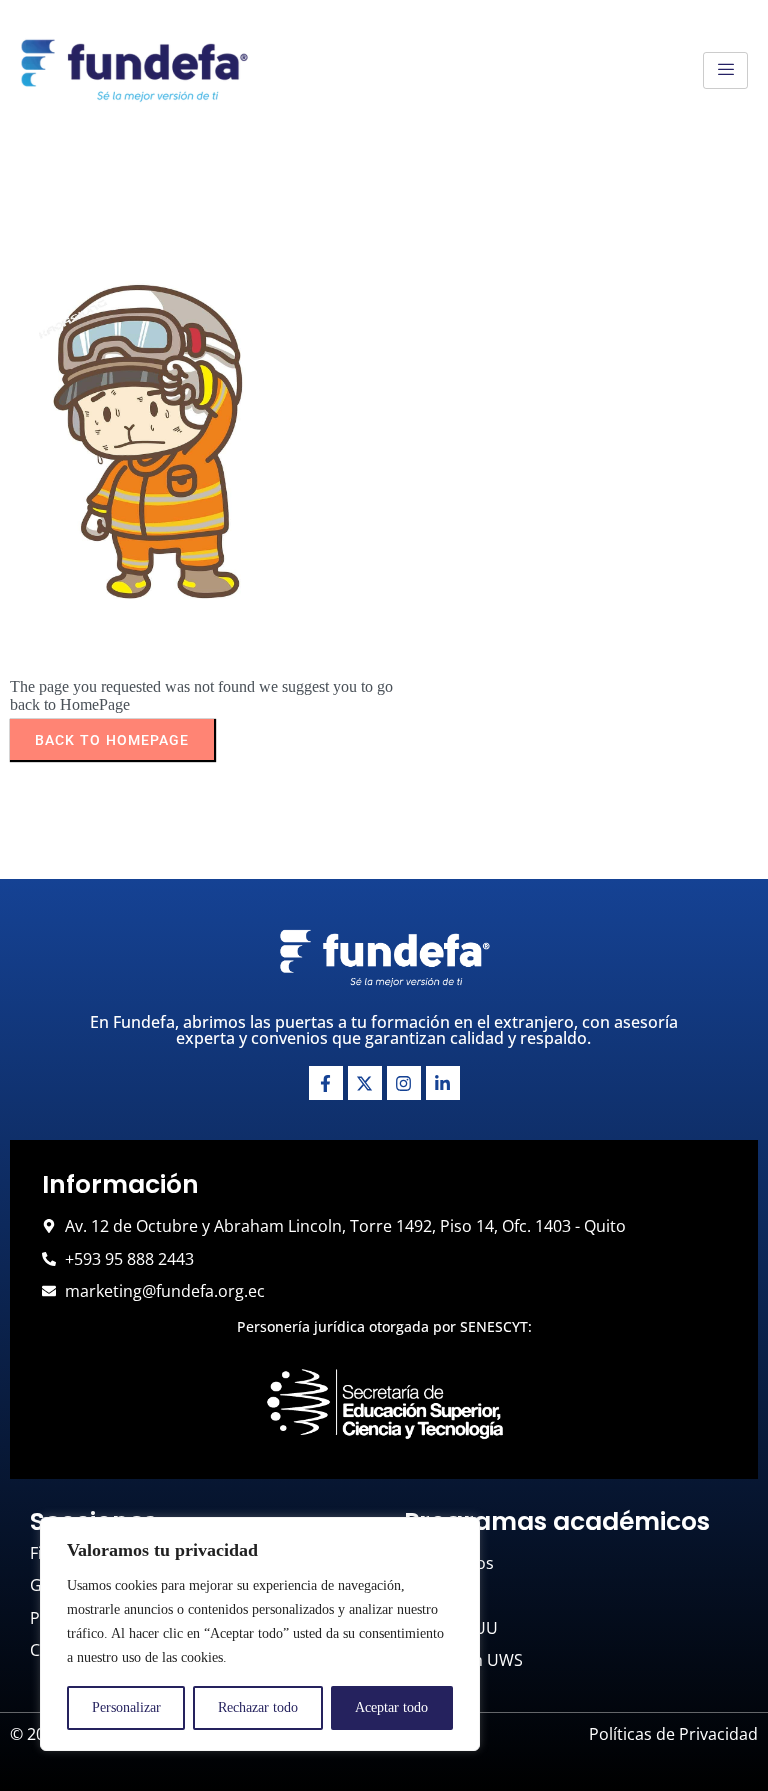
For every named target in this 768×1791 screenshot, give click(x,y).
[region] (260, 1634)
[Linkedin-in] (443, 1083)
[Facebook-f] (326, 1083)
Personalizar (126, 1707)
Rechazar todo (258, 1707)
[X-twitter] (365, 1083)
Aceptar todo (391, 1707)
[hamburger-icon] (725, 70)
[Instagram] (404, 1083)
